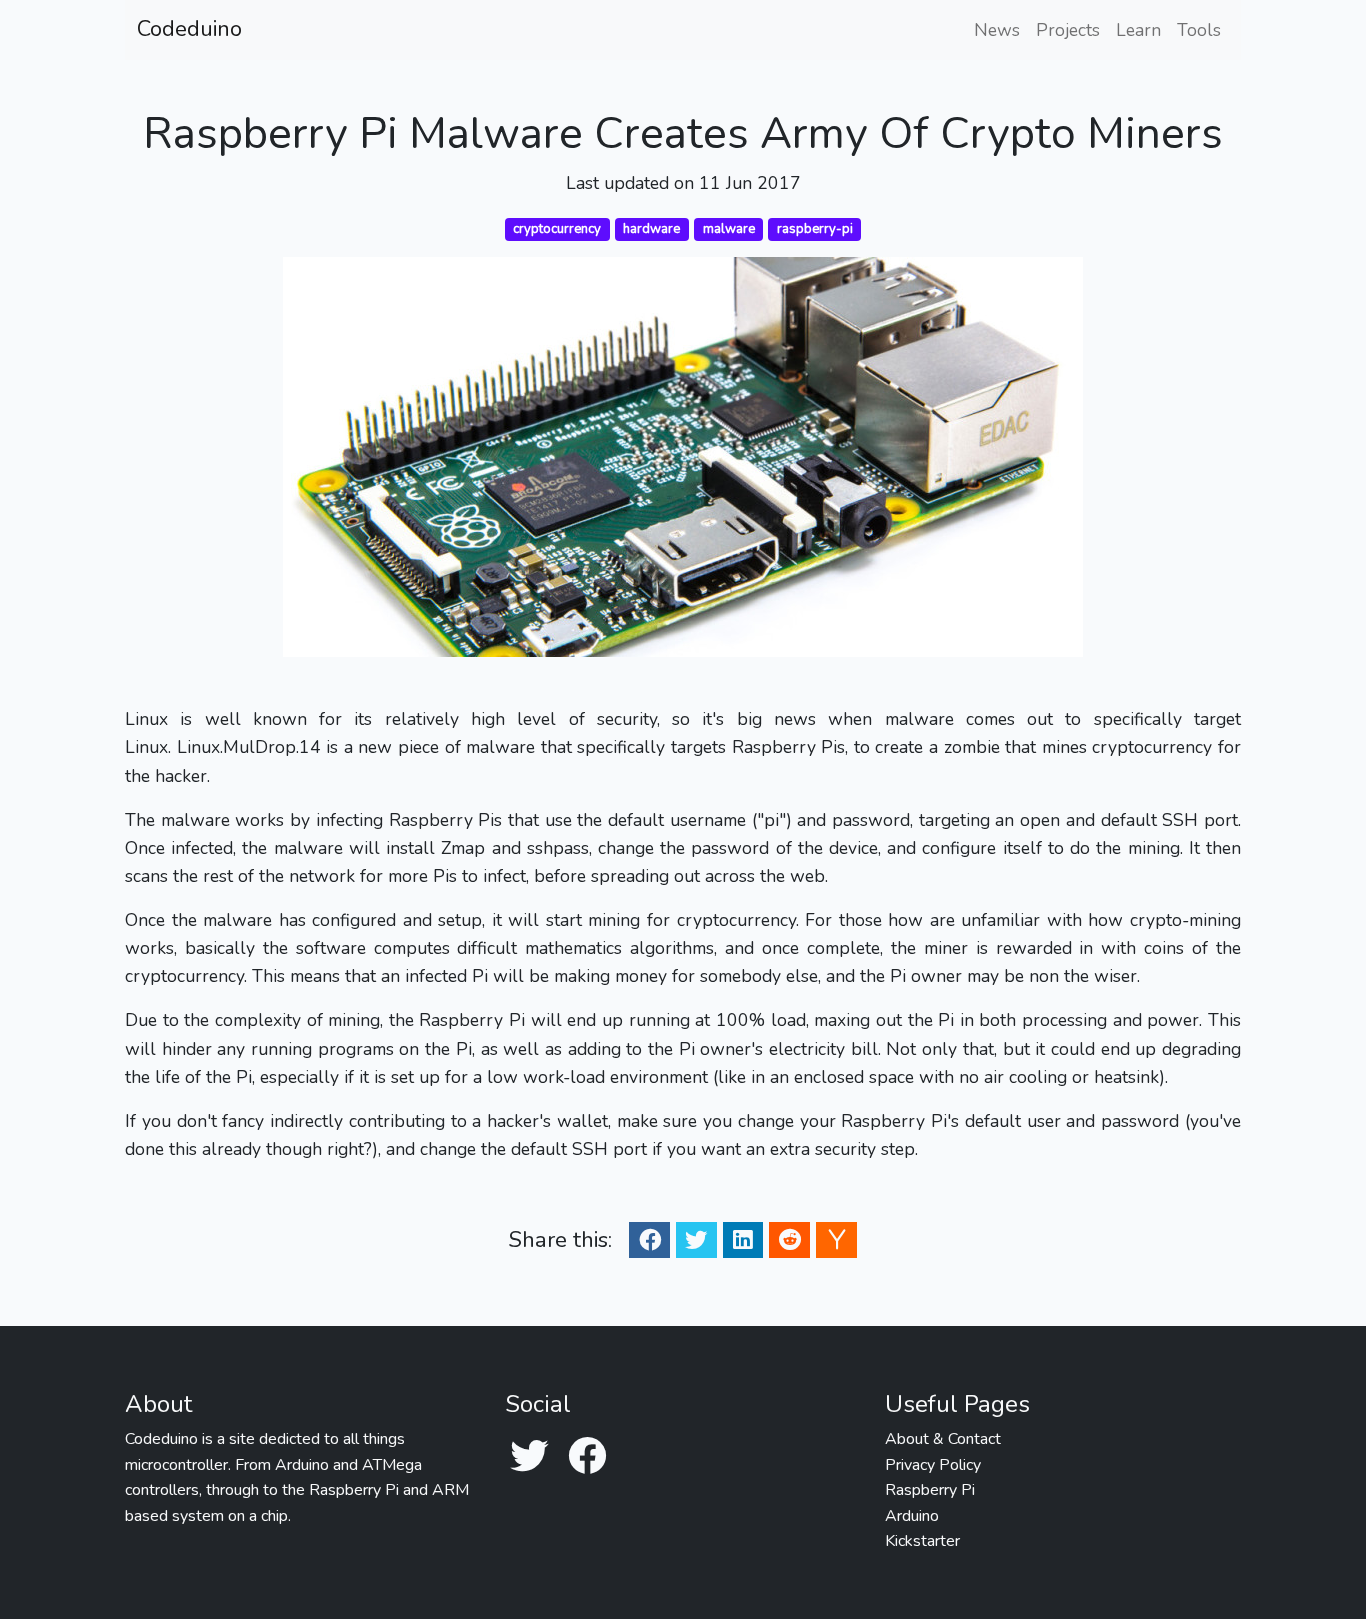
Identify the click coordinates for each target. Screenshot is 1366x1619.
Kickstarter (922, 1541)
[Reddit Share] (790, 1239)
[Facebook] (587, 1457)
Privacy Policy (933, 1465)
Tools (1199, 30)
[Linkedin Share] (743, 1239)
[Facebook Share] (650, 1239)
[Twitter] (529, 1457)
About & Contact (943, 1439)
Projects (1068, 30)
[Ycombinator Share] (837, 1239)
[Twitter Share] (696, 1239)
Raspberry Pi (930, 1490)
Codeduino (189, 29)
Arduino (912, 1516)
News (997, 30)
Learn (1138, 30)
